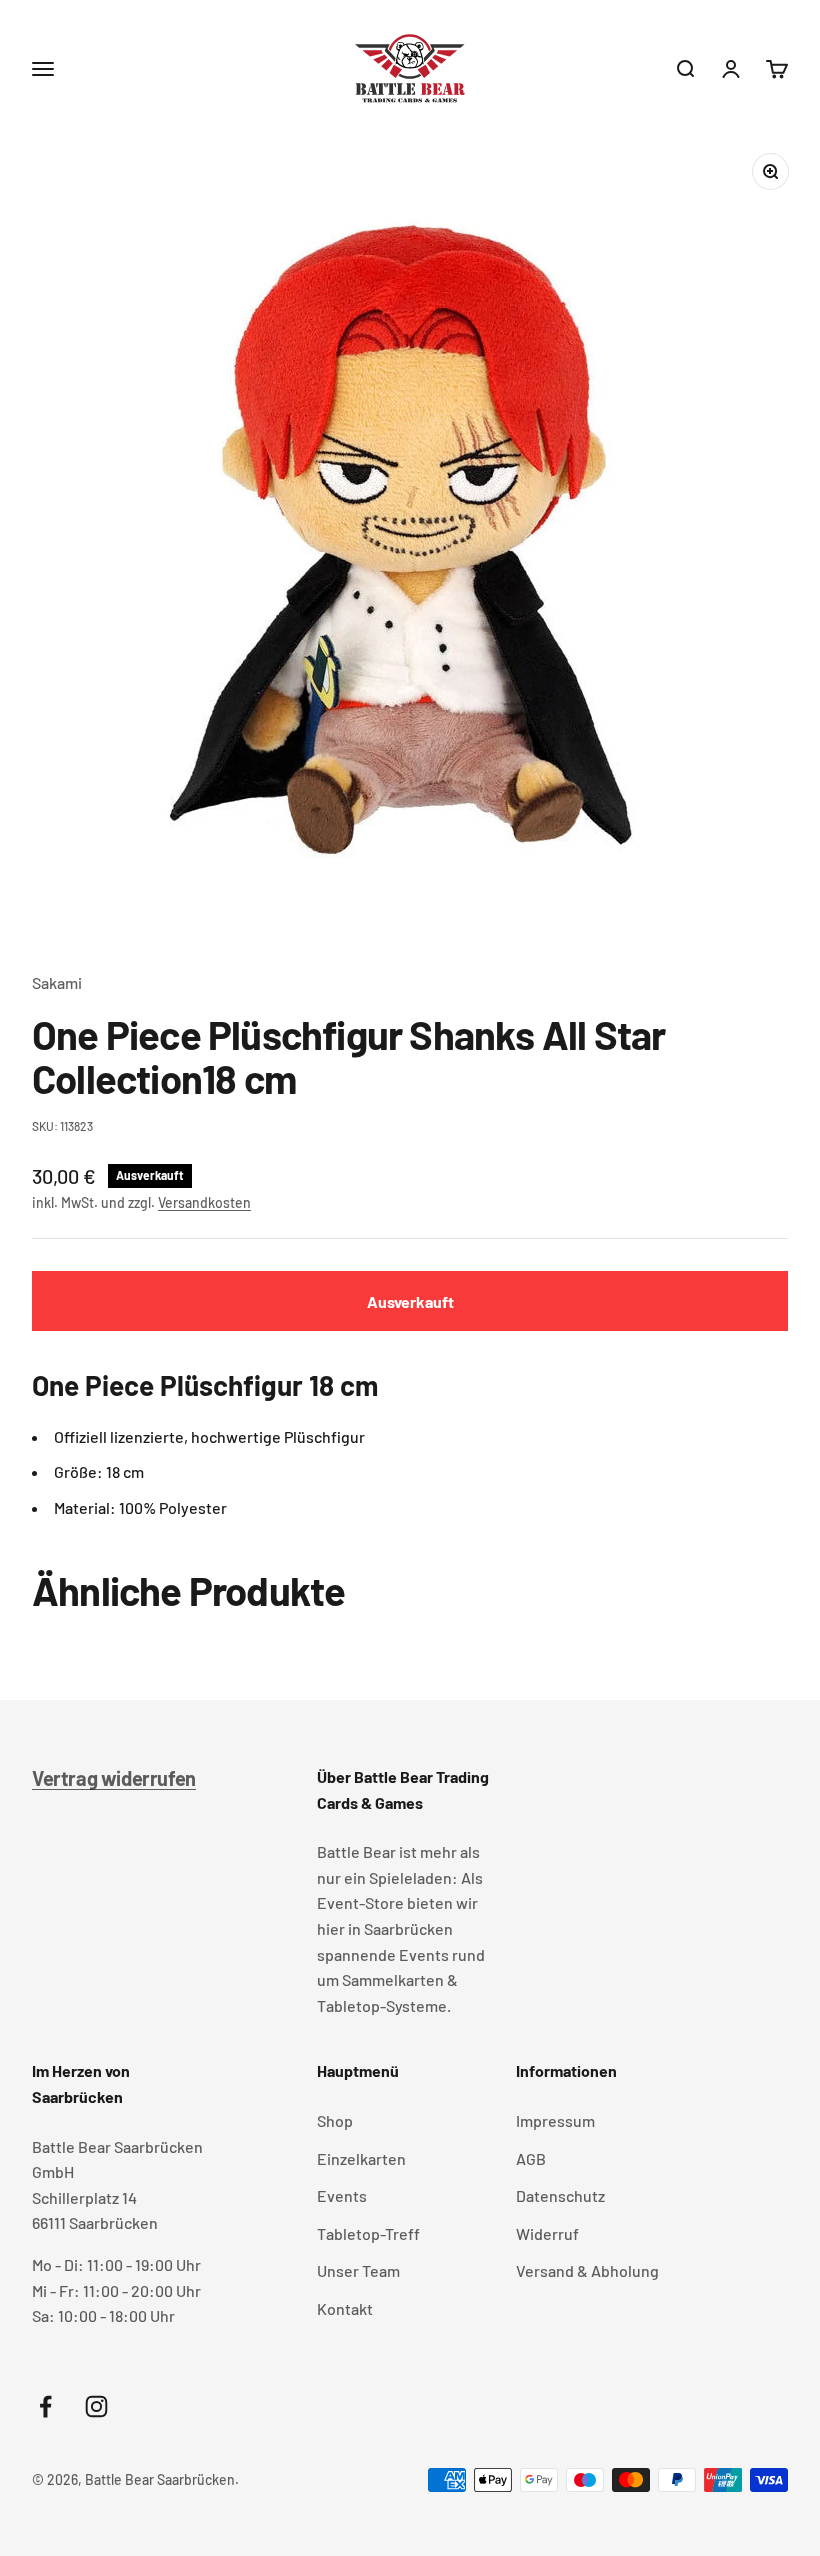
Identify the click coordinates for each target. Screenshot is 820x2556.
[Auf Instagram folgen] (96, 2406)
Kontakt (345, 2308)
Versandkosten (204, 1202)
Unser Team (358, 2270)
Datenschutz (560, 2195)
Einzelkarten (361, 2158)
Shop (335, 2120)
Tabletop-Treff (368, 2233)
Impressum (555, 2120)
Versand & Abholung (587, 2270)
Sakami (57, 982)
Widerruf (547, 2233)
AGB (531, 2158)
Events (342, 2195)
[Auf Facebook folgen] (45, 2406)
